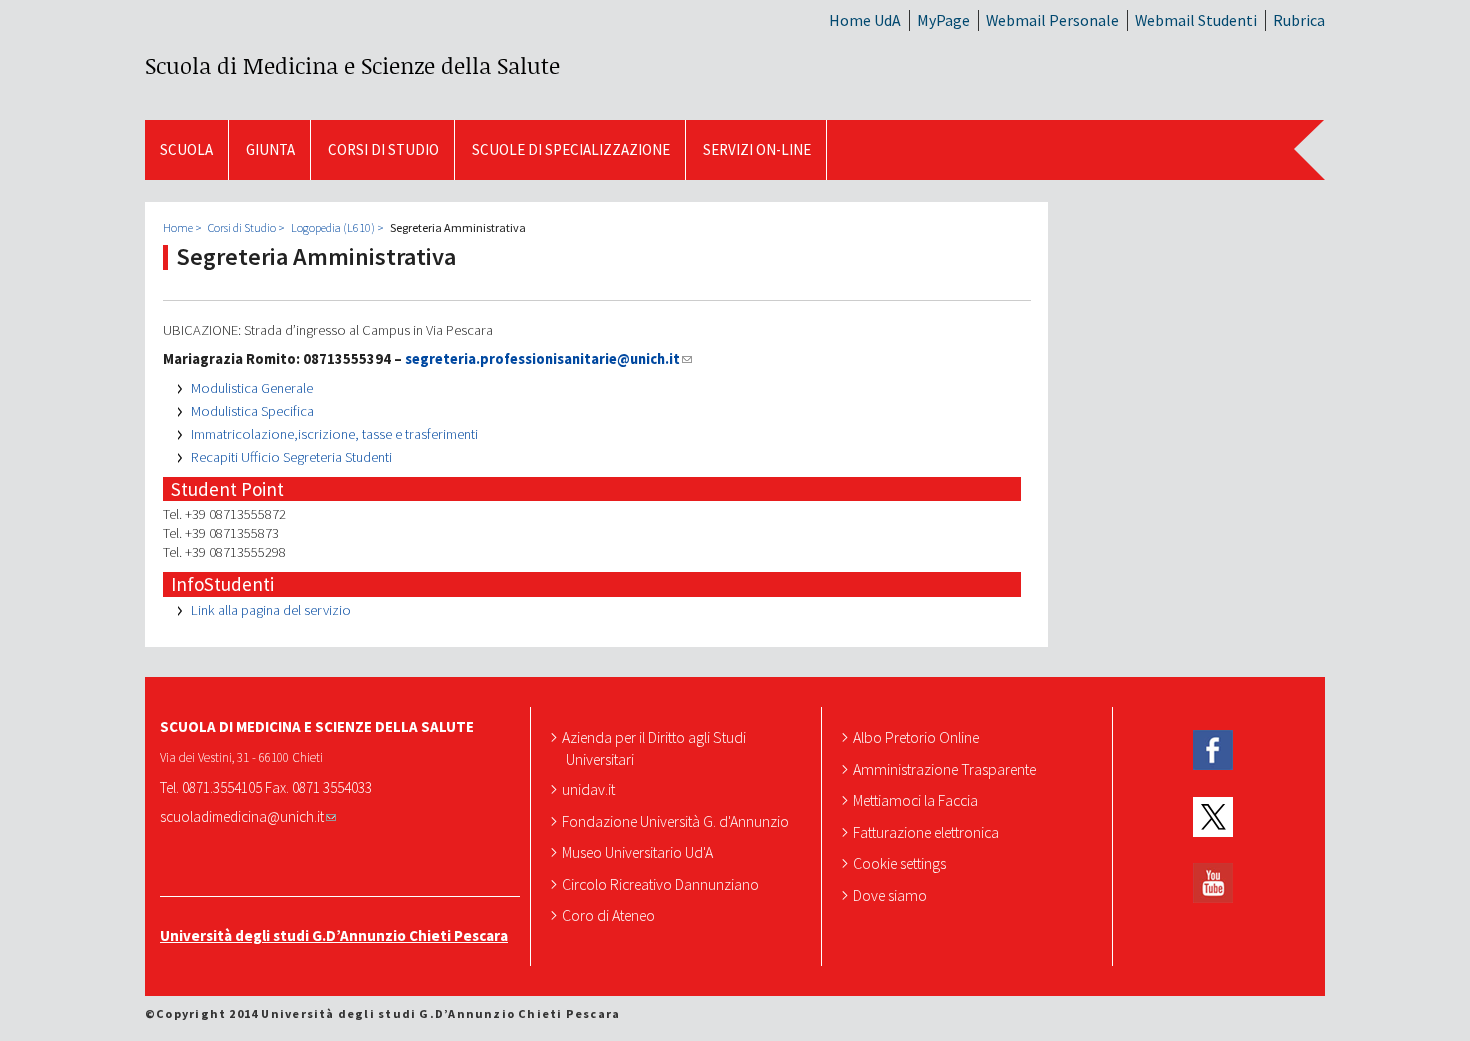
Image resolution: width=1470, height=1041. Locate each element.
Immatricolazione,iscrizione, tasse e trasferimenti (334, 434)
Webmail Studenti (1196, 20)
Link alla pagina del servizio (271, 610)
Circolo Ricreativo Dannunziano (662, 884)
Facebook (1213, 750)
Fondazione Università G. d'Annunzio (677, 821)
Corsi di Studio (383, 149)
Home (178, 227)
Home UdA (865, 20)
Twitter (1213, 817)
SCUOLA (186, 149)
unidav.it (590, 789)
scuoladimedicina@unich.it (242, 816)
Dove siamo (892, 895)
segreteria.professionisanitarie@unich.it (542, 359)
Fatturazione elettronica (928, 832)
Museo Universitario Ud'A (639, 852)
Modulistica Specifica (252, 411)
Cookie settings (901, 863)
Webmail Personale (1052, 20)
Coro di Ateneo (610, 915)
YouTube (1213, 883)
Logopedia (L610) (333, 227)
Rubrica (1299, 20)
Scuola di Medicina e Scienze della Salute (352, 65)
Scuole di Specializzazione (571, 149)
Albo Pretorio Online (918, 737)
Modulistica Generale (252, 388)
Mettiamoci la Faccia (917, 800)
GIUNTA (270, 149)
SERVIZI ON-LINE (757, 149)
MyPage (943, 20)
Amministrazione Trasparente (946, 769)
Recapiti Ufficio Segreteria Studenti (291, 457)
